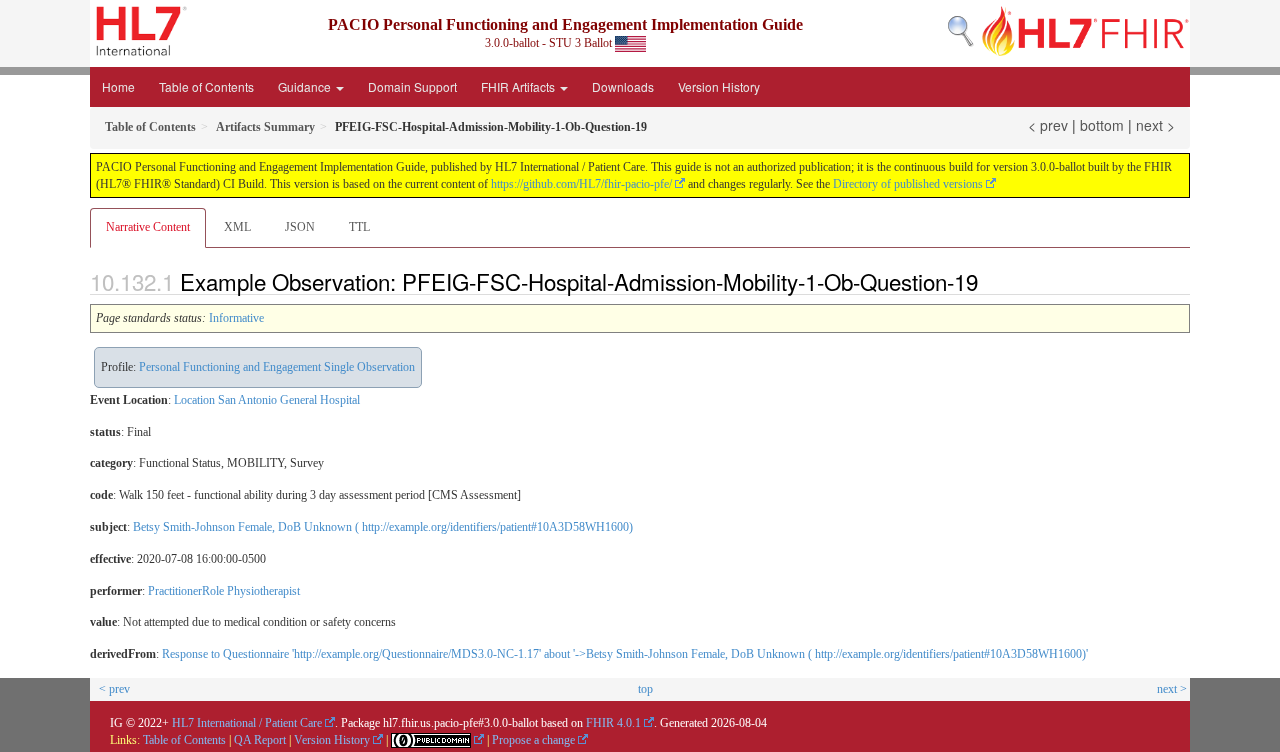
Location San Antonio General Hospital (267, 400)
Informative (236, 318)
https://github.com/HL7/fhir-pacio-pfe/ (581, 184)
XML (237, 227)
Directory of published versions (908, 184)
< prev (1048, 125)
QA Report (260, 740)
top (645, 689)
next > (1155, 125)
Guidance (306, 86)
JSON (300, 227)
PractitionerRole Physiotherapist (224, 591)
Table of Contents (206, 86)
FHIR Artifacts (519, 86)
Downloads (623, 86)
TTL (359, 227)
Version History (719, 86)
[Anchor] (989, 281)
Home (118, 86)
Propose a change (533, 740)
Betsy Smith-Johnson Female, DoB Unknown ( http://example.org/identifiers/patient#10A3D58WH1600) (383, 527)
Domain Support (412, 86)
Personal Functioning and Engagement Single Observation (277, 367)
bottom (1102, 125)
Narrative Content (148, 227)
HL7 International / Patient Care (247, 723)
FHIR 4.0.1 (613, 723)
